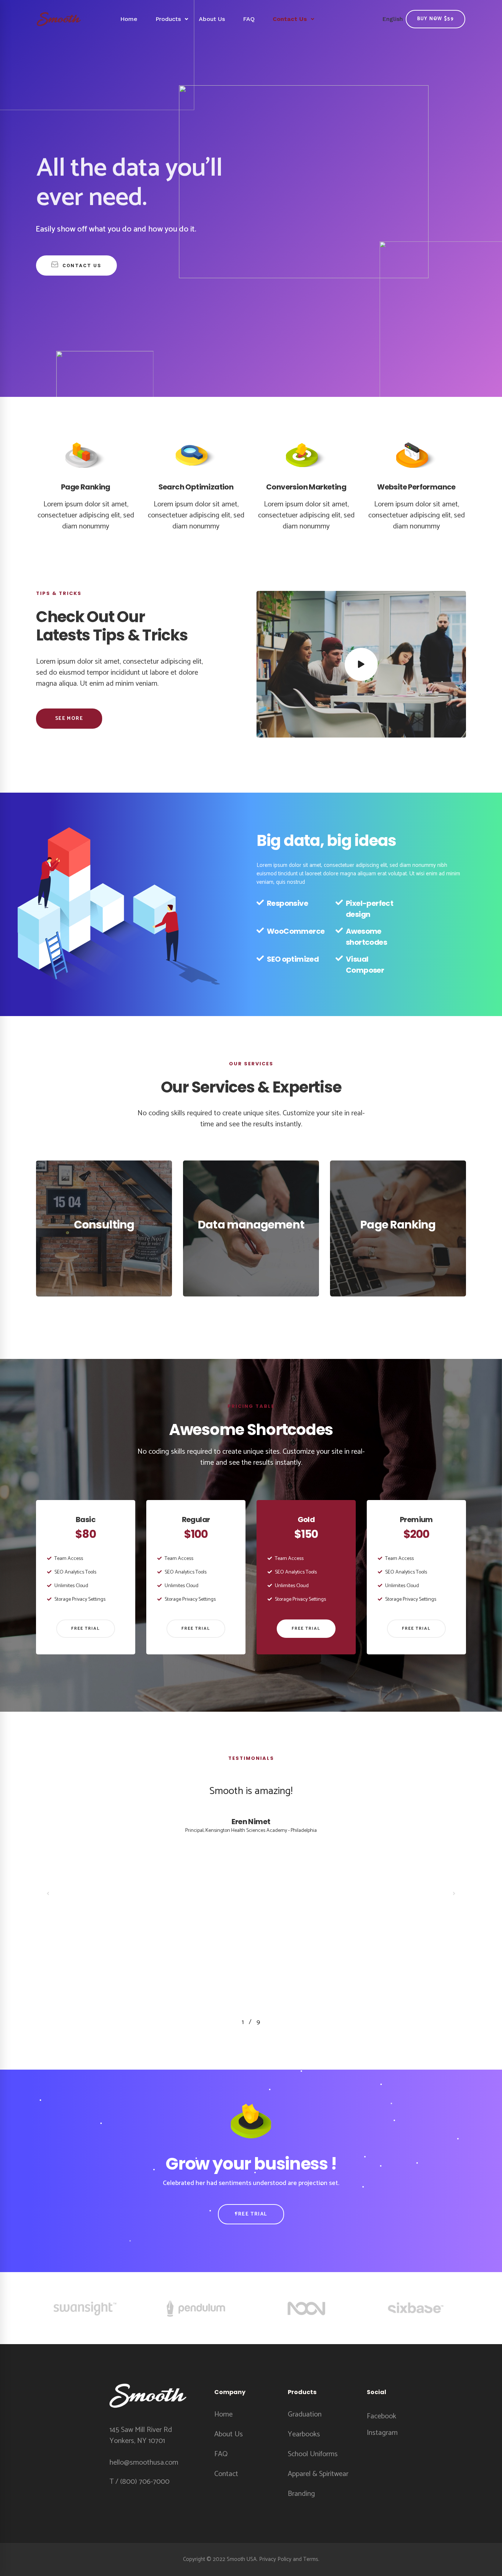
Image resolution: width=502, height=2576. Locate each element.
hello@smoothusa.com (144, 2463)
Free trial (86, 1628)
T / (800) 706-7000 (139, 2482)
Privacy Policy (275, 2559)
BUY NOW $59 (435, 19)
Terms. (311, 2559)
